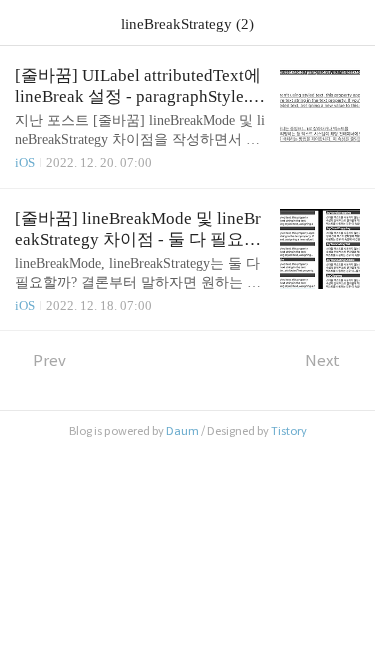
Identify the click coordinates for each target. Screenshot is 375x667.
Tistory (289, 431)
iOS (25, 162)
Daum (182, 431)
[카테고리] (24, 22)
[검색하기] (350, 22)
